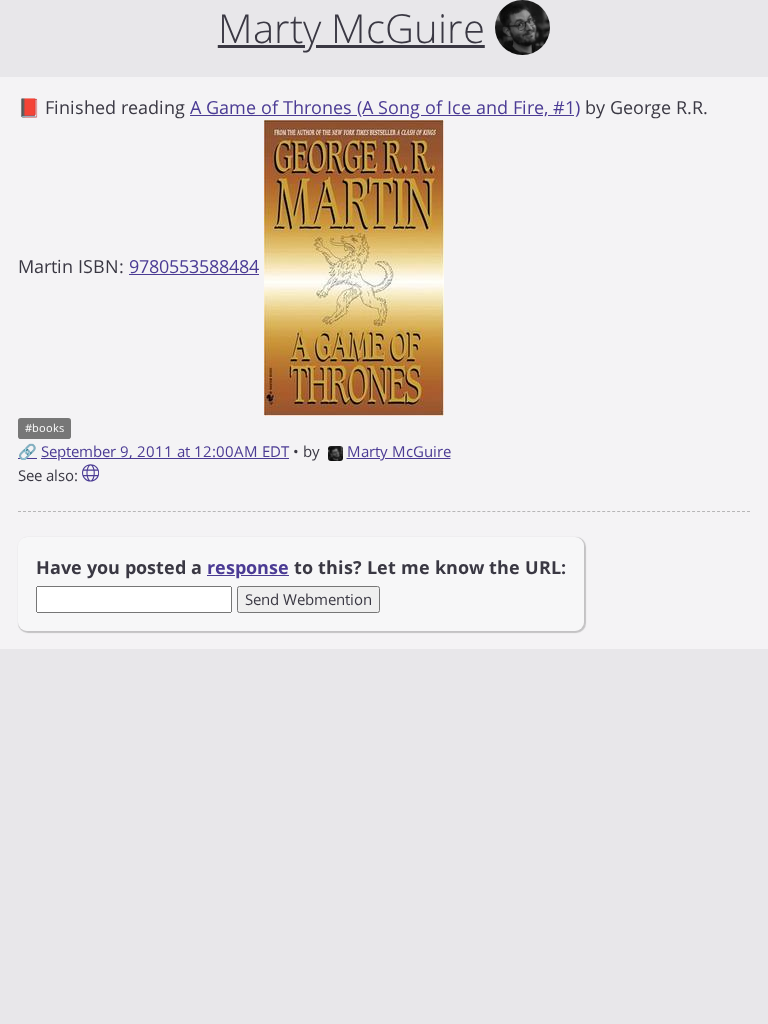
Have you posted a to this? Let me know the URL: (301, 567)
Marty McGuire (399, 451)
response (248, 567)
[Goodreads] (90, 475)
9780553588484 (194, 266)
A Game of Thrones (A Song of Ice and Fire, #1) (385, 107)
